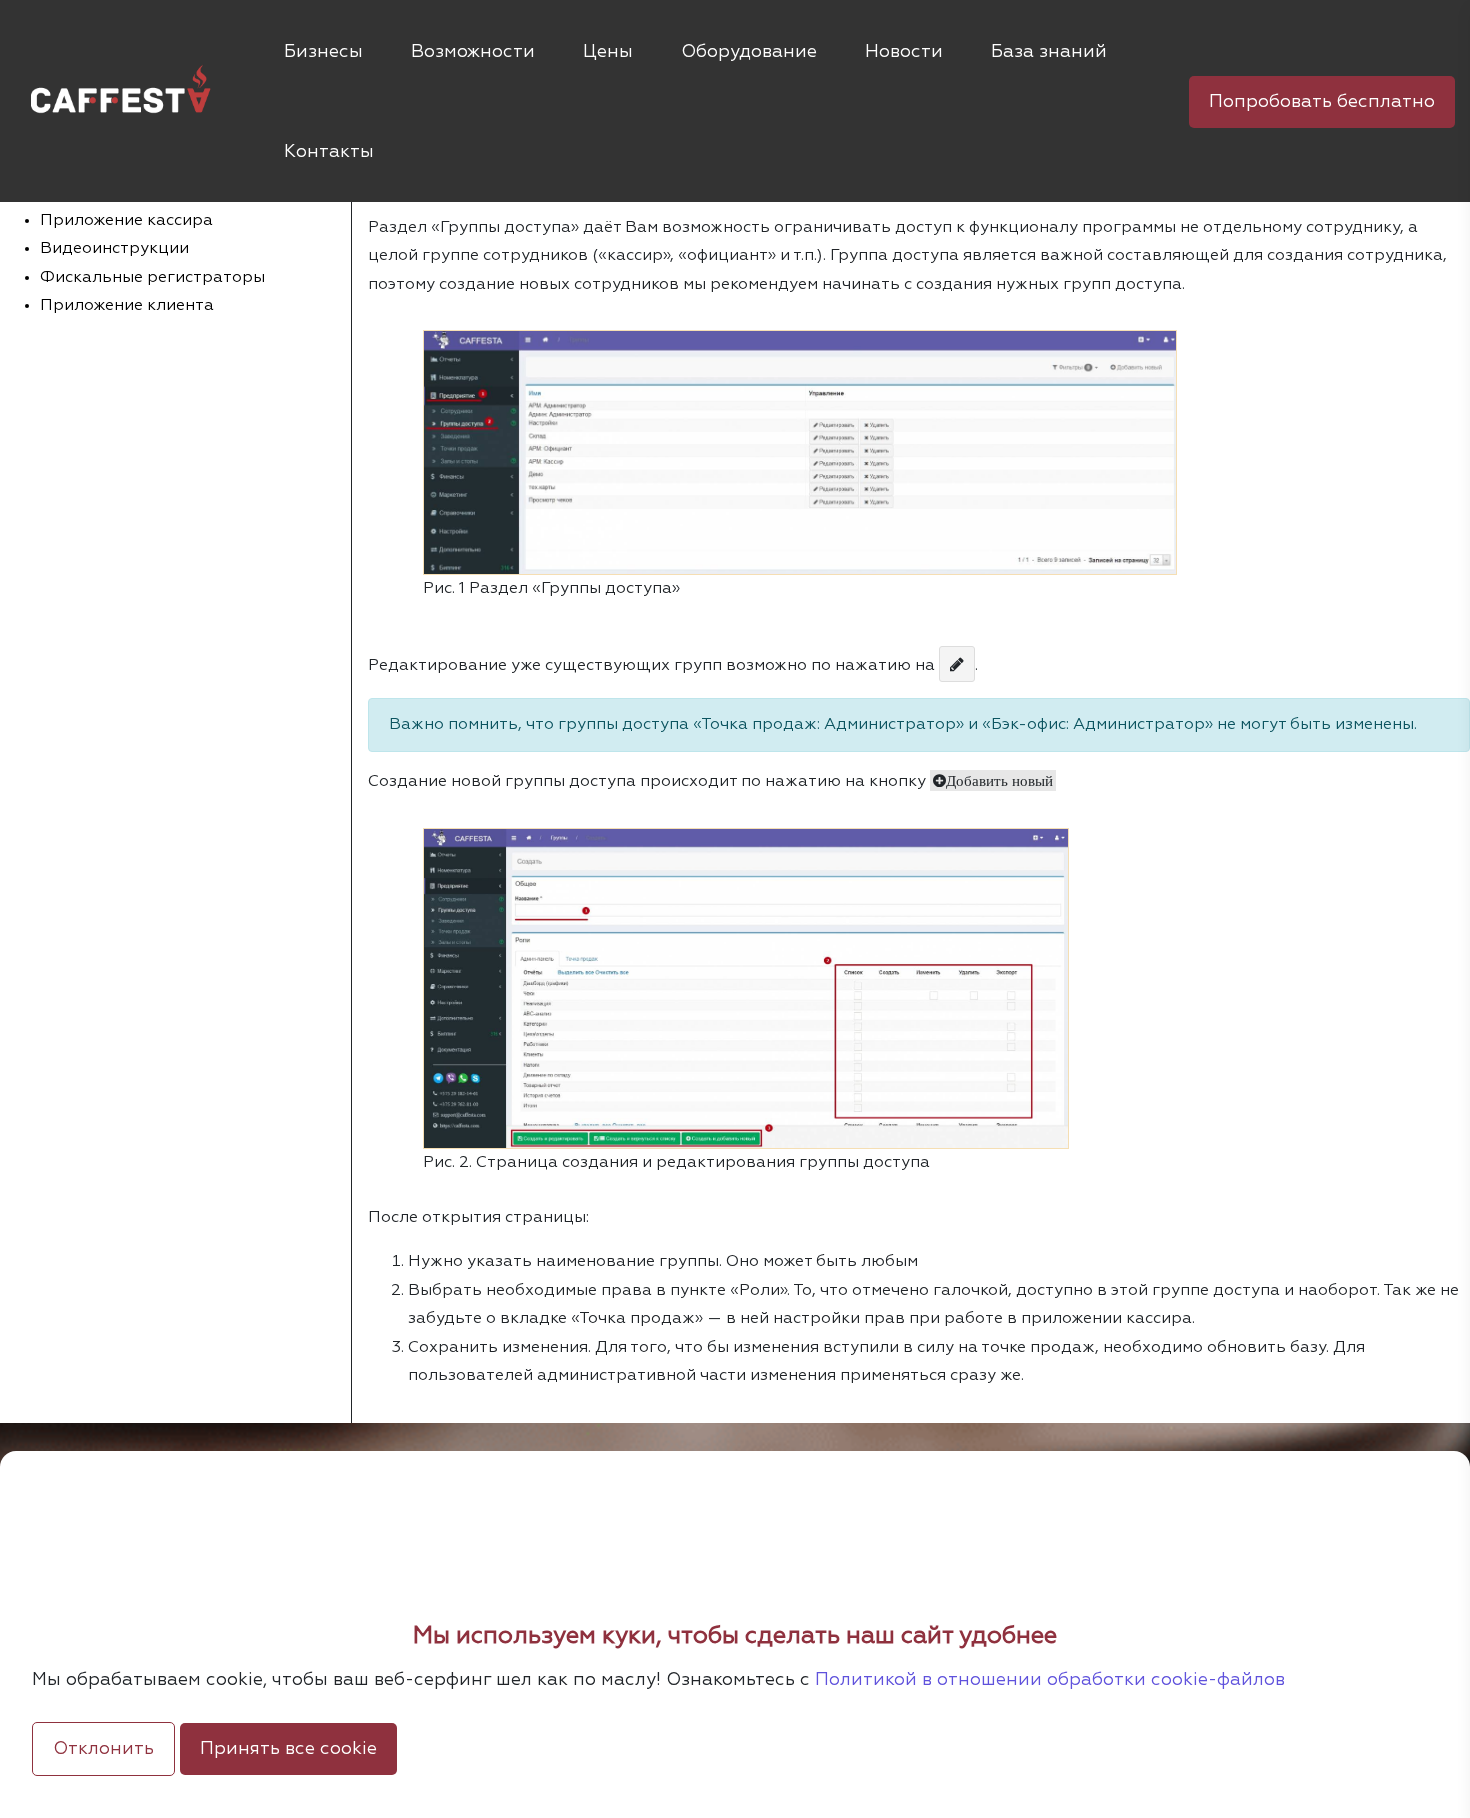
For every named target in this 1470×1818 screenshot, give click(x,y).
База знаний (1049, 52)
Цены (608, 52)
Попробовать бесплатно (1322, 102)
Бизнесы (323, 52)
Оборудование (749, 52)
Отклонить (103, 1749)
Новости (904, 52)
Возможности (473, 52)
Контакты (329, 152)
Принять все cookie (288, 1749)
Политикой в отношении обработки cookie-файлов (1050, 1680)
